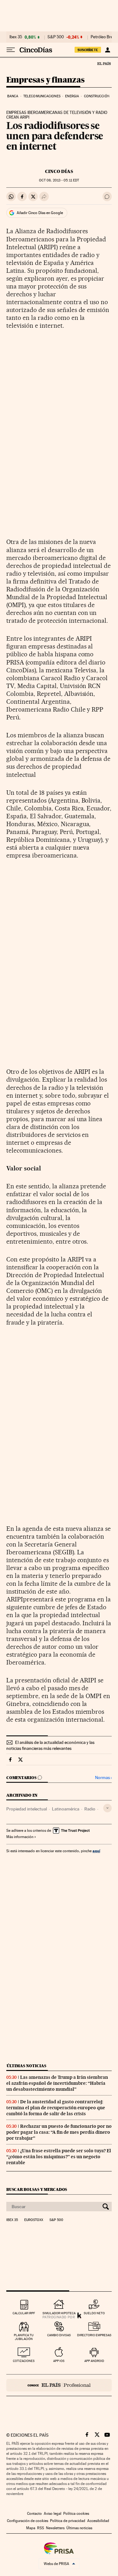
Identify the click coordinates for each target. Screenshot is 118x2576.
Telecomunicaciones (42, 96)
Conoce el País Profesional (59, 2385)
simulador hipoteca (59, 2313)
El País (104, 63)
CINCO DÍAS (59, 171)
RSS (41, 2528)
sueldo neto (94, 2313)
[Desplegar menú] (11, 50)
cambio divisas (59, 2335)
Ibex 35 (16, 37)
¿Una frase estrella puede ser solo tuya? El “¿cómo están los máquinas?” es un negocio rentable (59, 2157)
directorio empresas (94, 2335)
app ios (59, 2361)
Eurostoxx (34, 2220)
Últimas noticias (26, 2066)
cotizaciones (24, 2361)
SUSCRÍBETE (88, 50)
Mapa (31, 2528)
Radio (90, 1809)
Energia (72, 96)
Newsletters (55, 2528)
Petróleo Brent (104, 37)
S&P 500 (56, 37)
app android (94, 2361)
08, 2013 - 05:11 (59, 180)
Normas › (103, 1778)
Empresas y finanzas (45, 80)
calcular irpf (24, 2313)
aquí (96, 1851)
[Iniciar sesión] (107, 50)
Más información (20, 1837)
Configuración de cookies (28, 2521)
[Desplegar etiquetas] (107, 1808)
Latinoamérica (66, 1809)
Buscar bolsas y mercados (37, 2189)
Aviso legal (53, 2514)
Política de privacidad (68, 2521)
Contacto (34, 2514)
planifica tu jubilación (24, 2337)
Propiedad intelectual (27, 1809)
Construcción (97, 96)
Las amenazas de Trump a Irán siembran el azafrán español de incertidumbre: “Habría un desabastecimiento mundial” (57, 2083)
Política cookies (76, 2514)
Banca (13, 96)
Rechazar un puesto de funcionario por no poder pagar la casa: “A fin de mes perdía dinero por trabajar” (59, 2132)
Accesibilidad (98, 2521)
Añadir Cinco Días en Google (40, 213)
